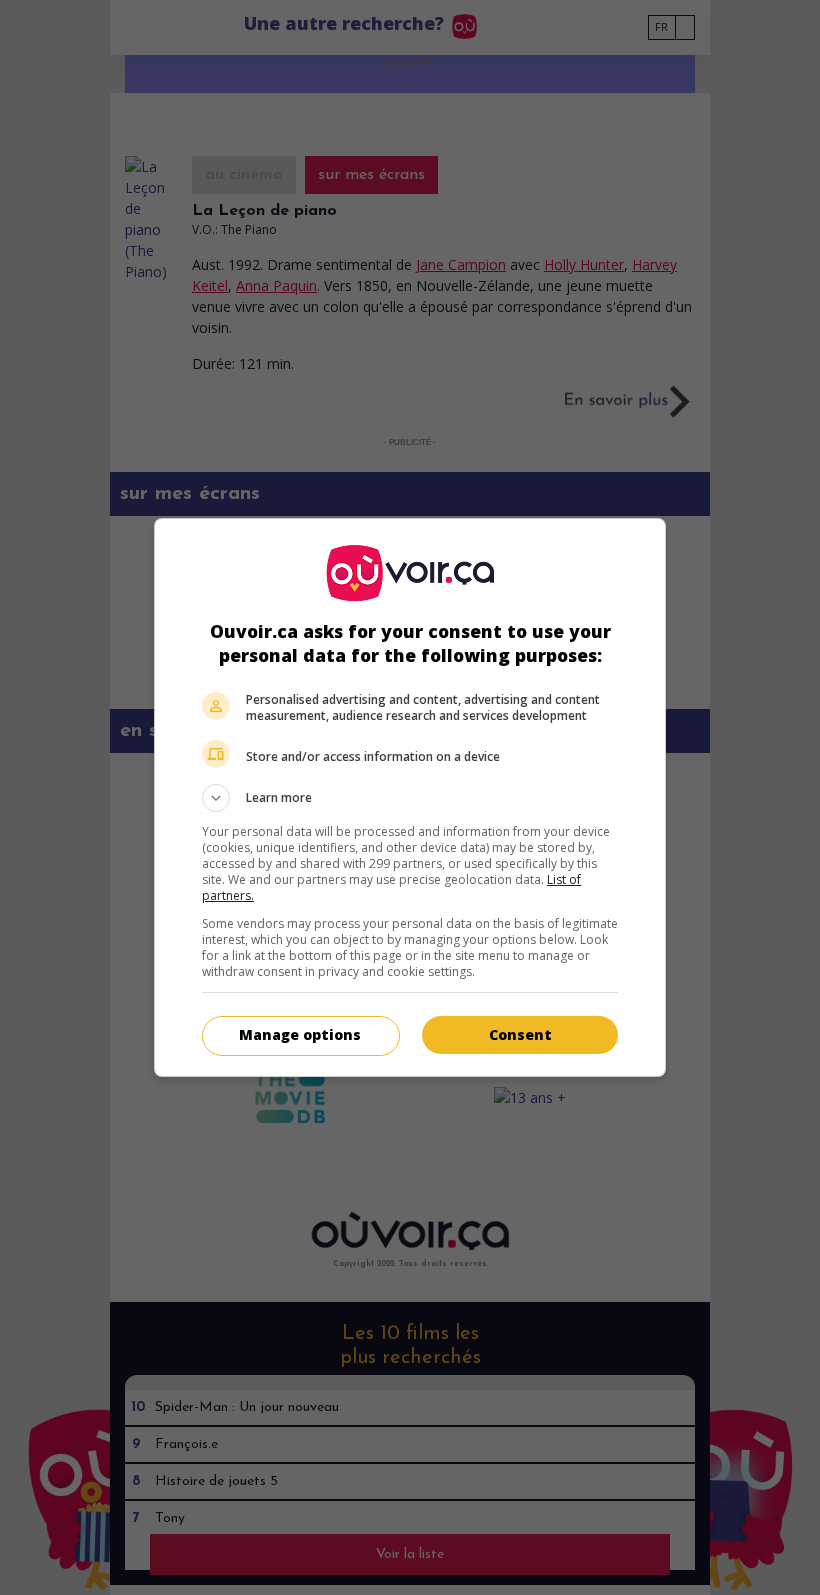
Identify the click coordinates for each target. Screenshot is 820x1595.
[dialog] (410, 797)
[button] (410, 798)
